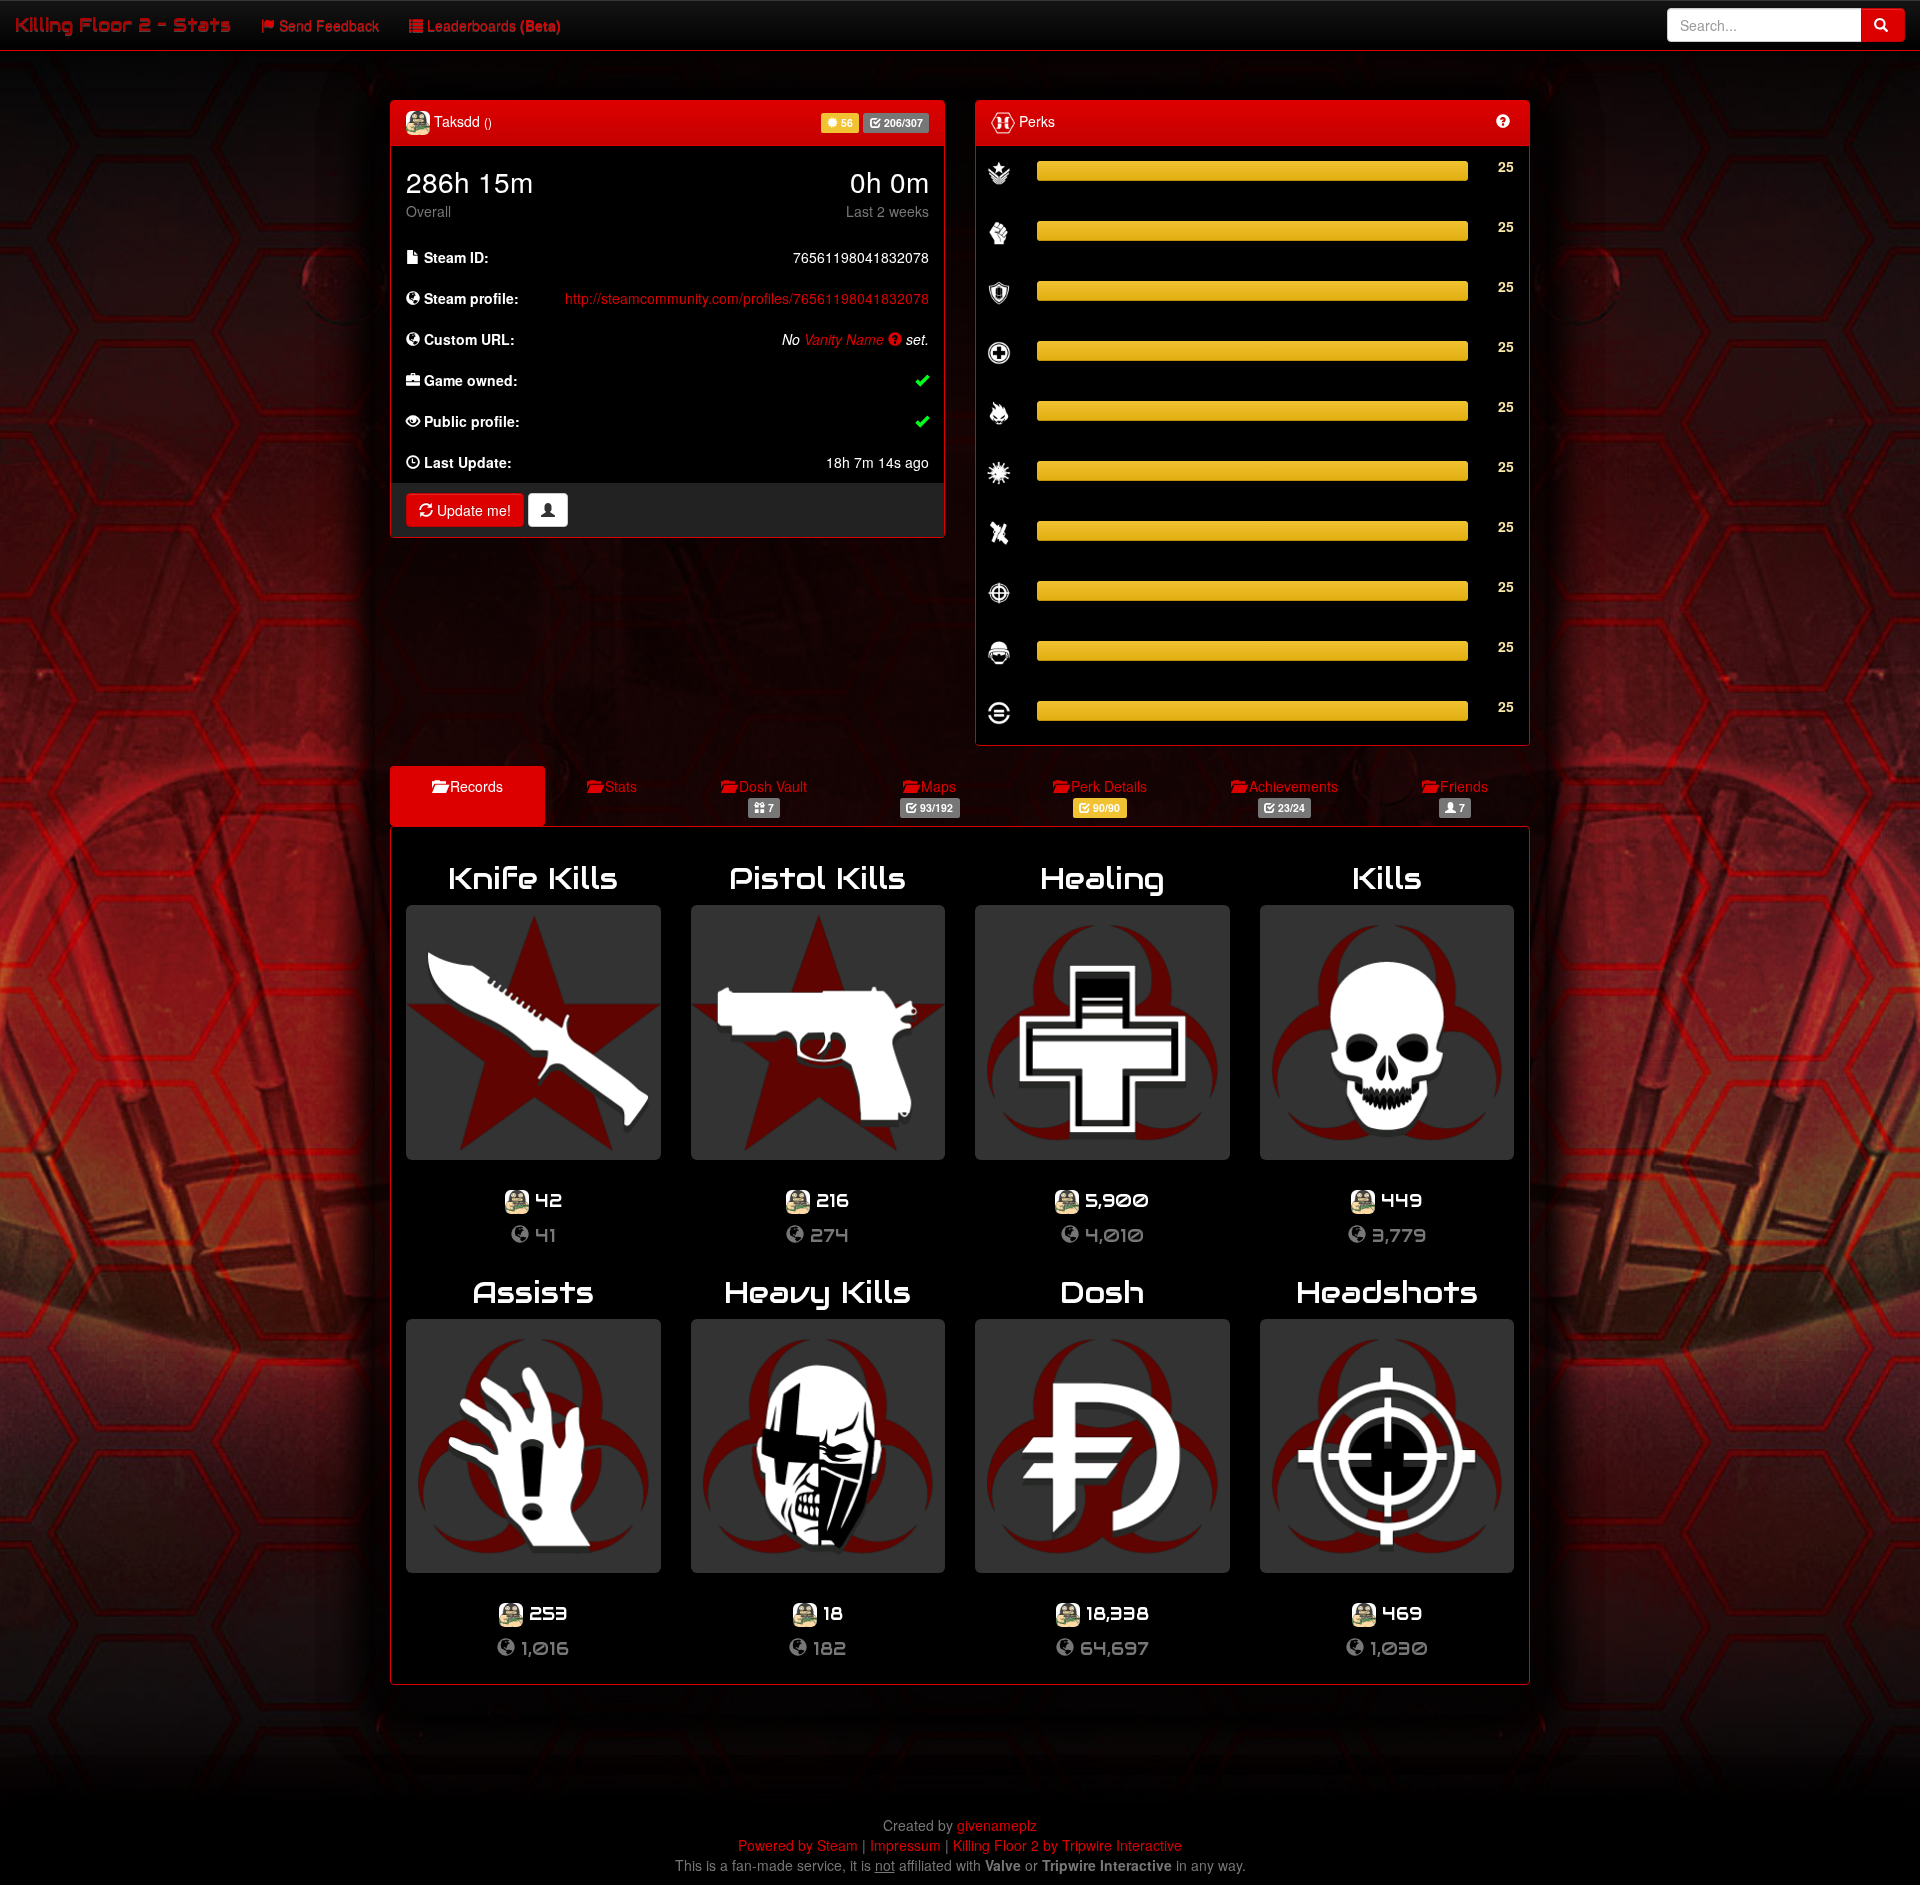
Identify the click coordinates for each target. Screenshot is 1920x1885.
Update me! (472, 510)
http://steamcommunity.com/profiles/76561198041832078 (747, 298)
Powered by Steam (798, 1845)
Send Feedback (327, 25)
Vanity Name (846, 339)
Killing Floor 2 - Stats (123, 24)
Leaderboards (492, 25)
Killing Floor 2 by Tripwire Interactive (1067, 1845)
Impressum (905, 1845)
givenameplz (997, 1825)
